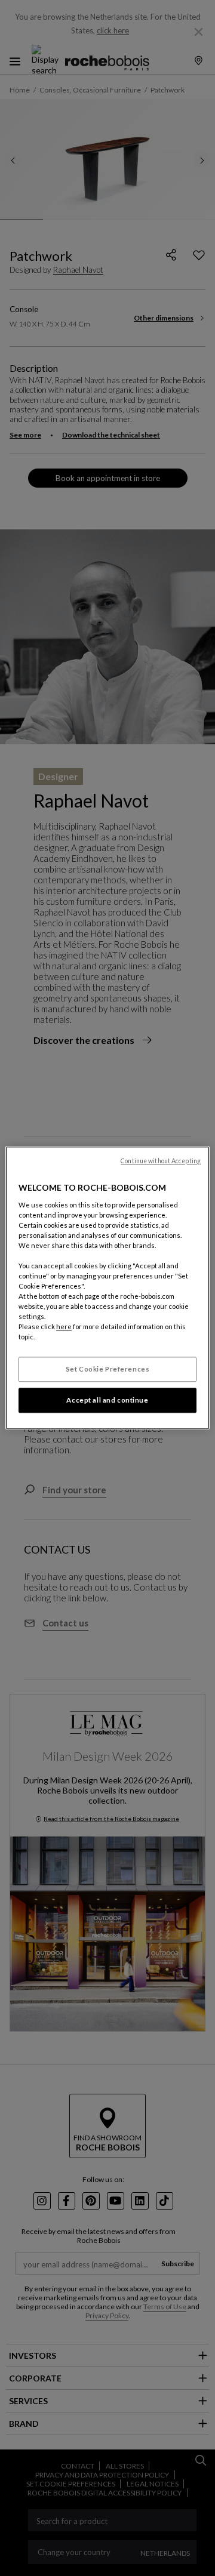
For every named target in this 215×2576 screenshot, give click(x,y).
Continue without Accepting (161, 1161)
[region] (107, 1288)
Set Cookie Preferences (108, 1369)
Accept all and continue (107, 1401)
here (64, 1327)
